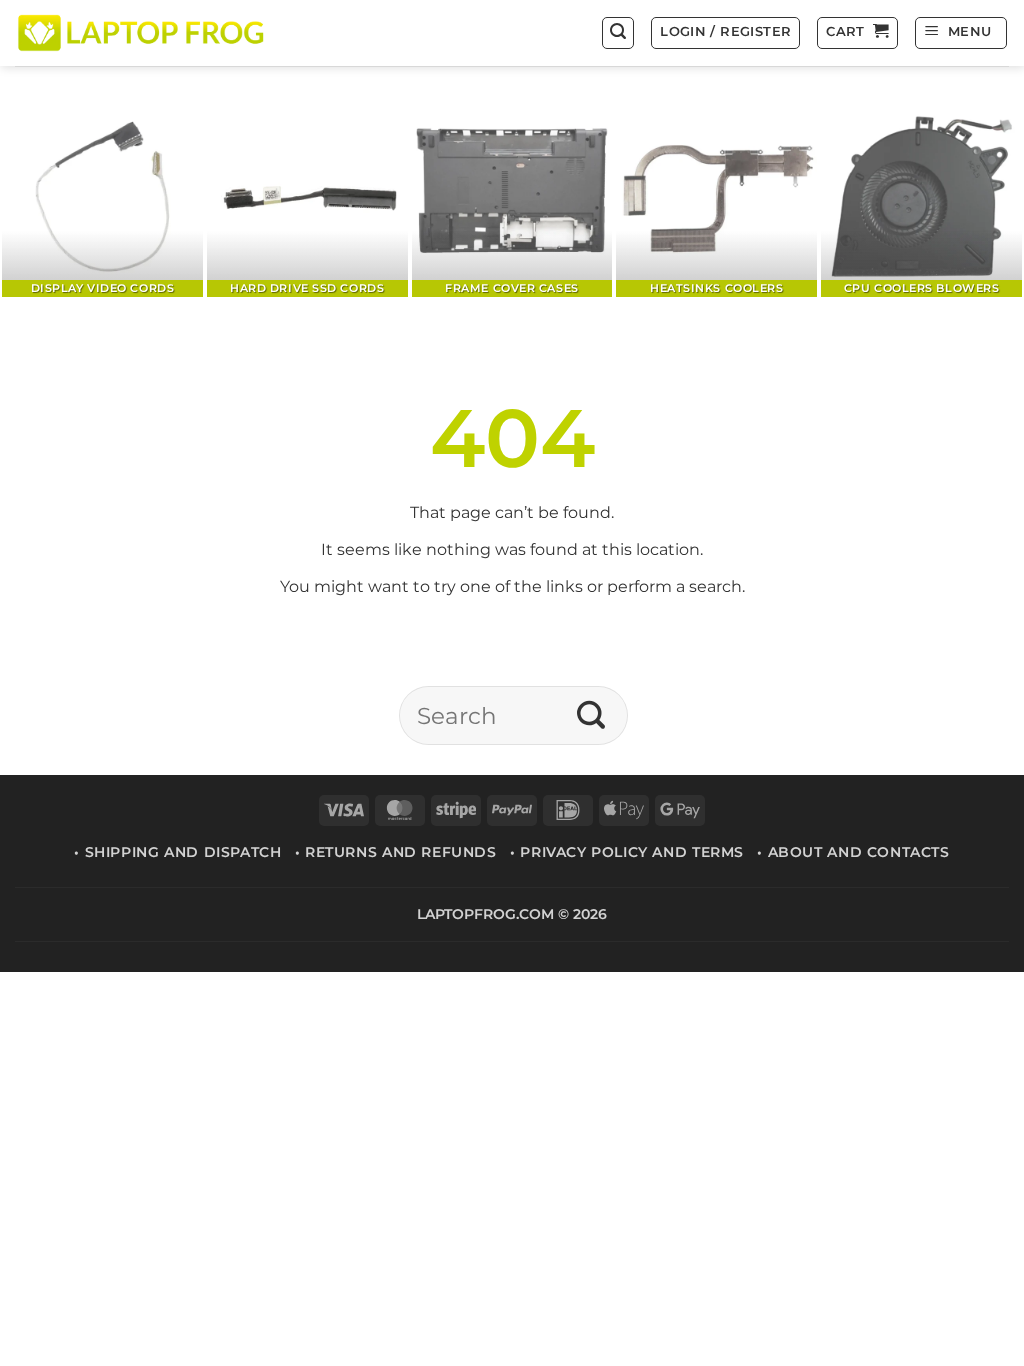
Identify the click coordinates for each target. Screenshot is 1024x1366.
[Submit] (591, 715)
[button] (618, 33)
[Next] (978, 198)
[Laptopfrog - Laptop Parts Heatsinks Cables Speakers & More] (143, 32)
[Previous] (46, 198)
